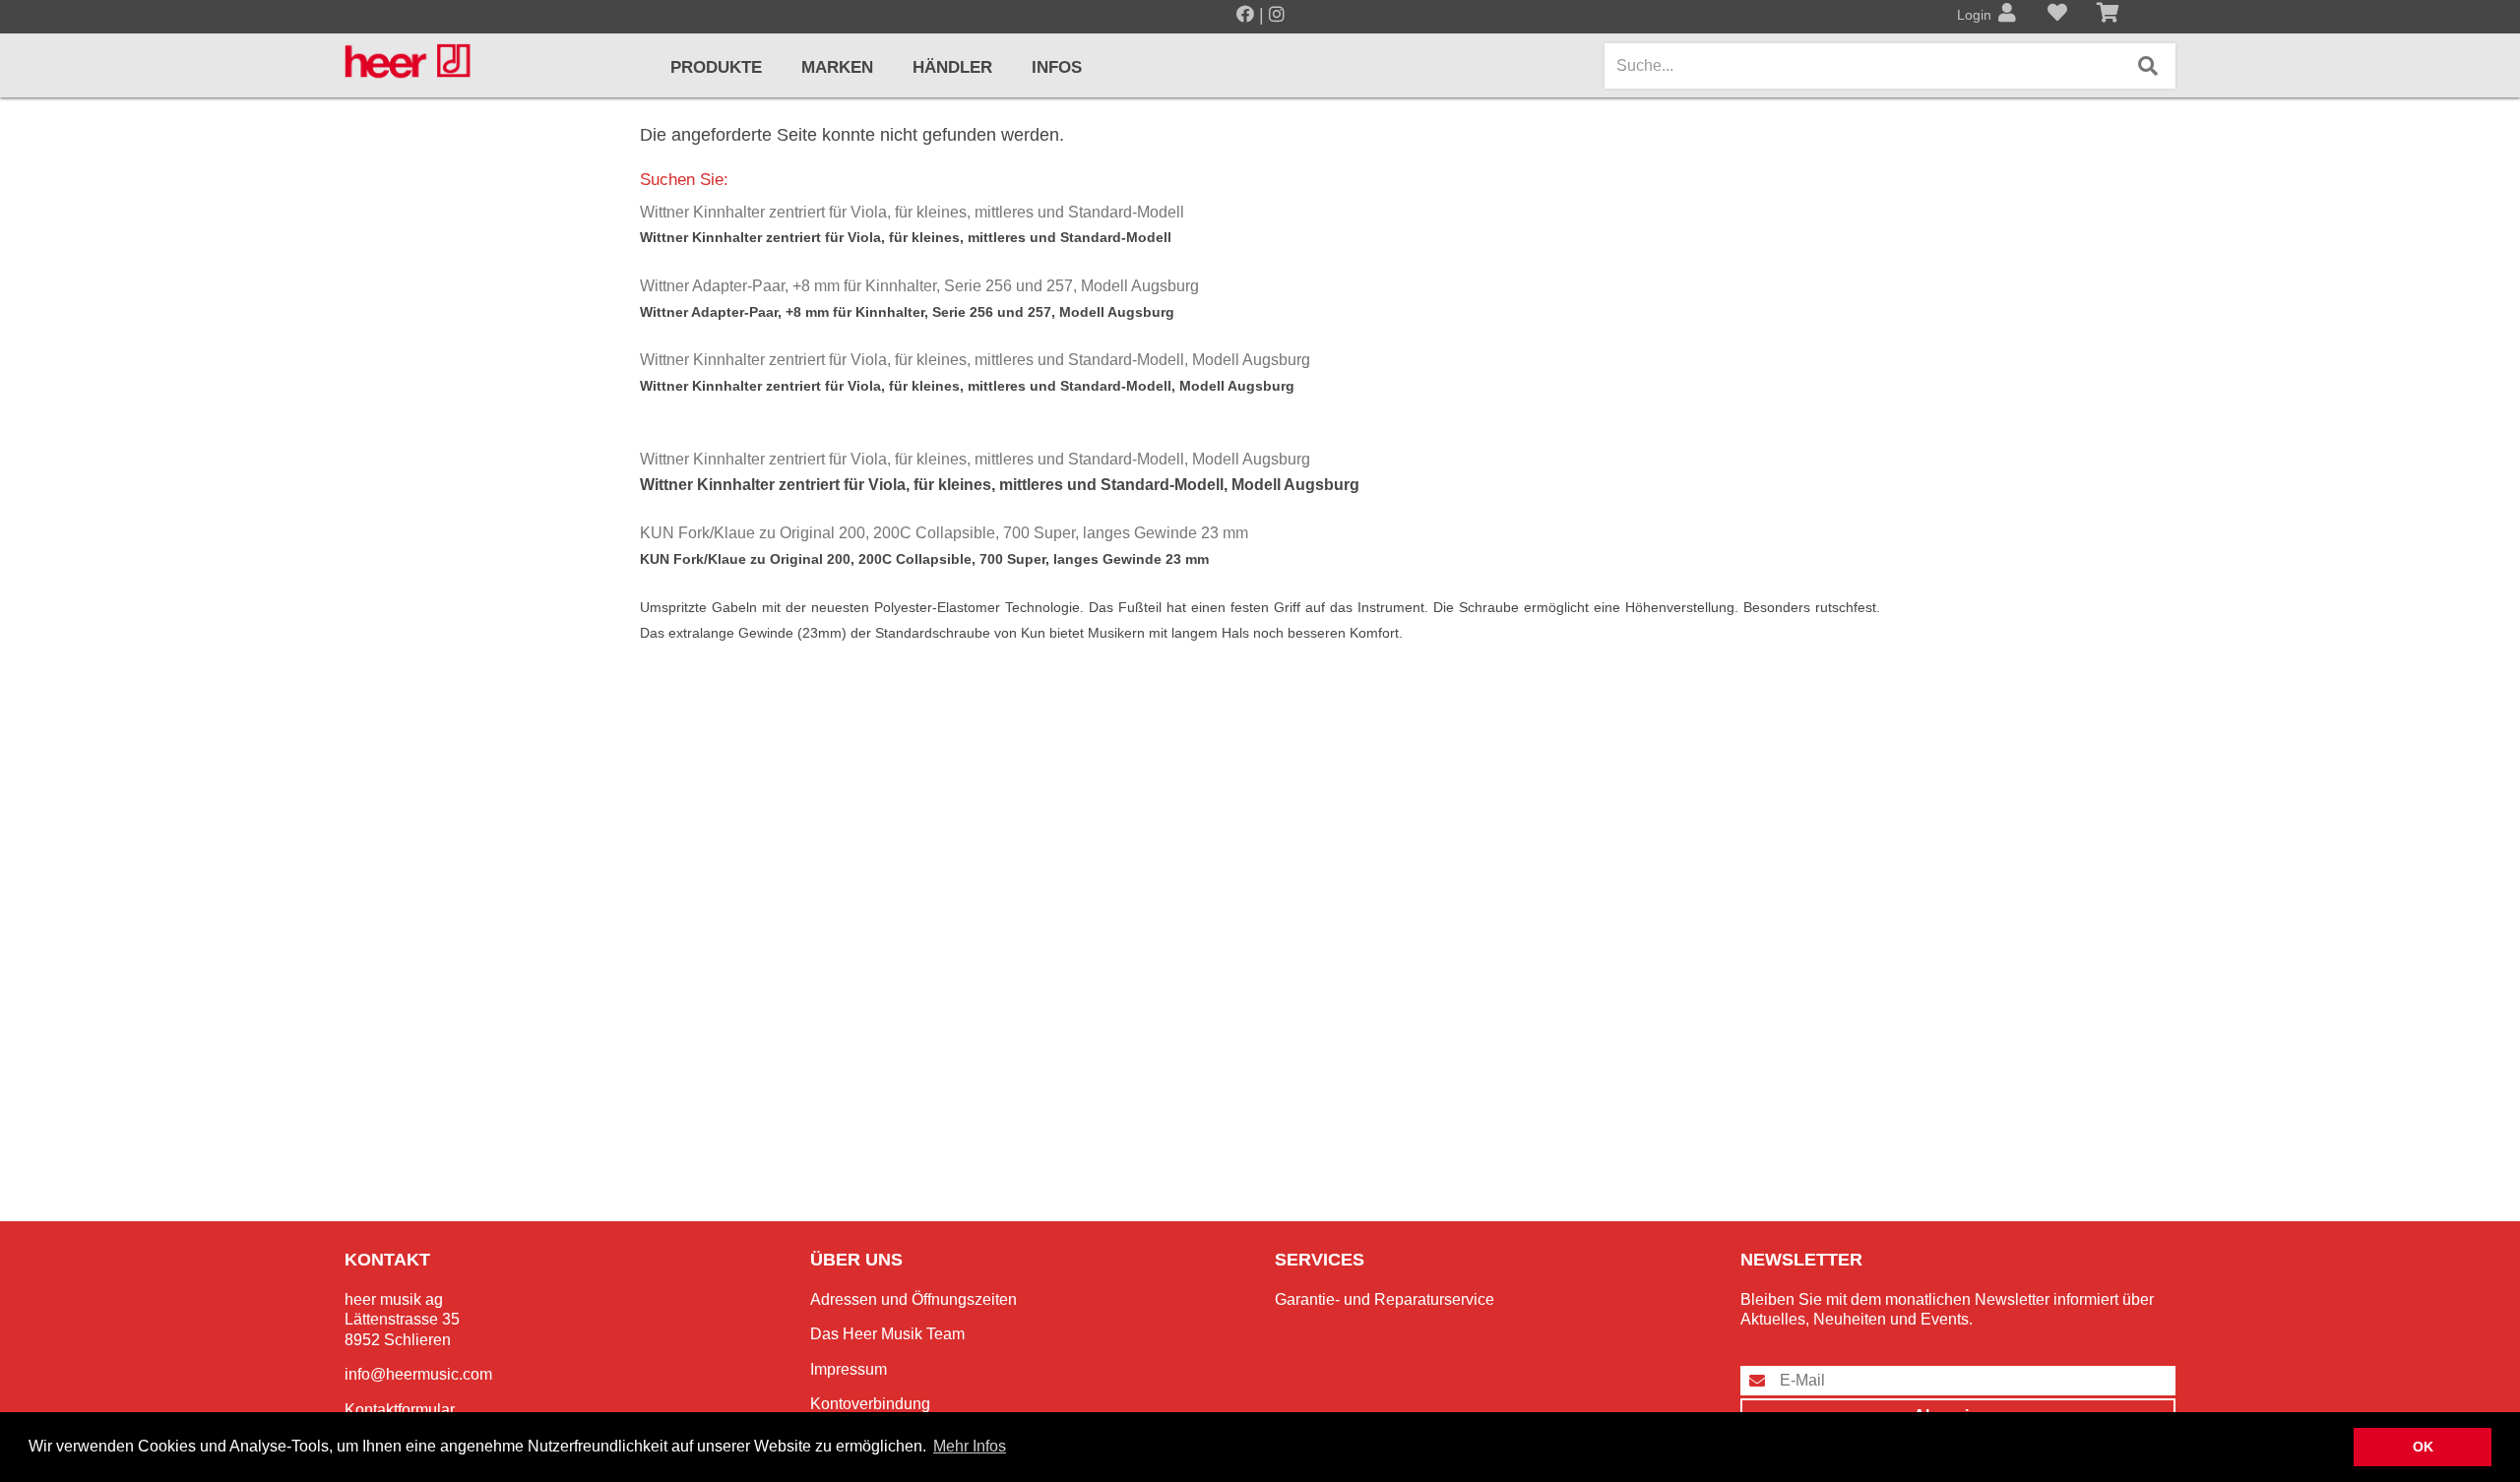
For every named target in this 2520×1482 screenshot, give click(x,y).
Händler (952, 67)
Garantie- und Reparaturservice (1385, 1299)
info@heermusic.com (418, 1374)
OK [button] (2423, 1447)
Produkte (716, 67)
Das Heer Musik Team (887, 1334)
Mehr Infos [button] (970, 1446)
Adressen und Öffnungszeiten (913, 1299)
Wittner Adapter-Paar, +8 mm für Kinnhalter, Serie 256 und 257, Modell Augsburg (919, 286)
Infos (1057, 67)
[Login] (2007, 15)
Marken (837, 67)
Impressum (849, 1369)
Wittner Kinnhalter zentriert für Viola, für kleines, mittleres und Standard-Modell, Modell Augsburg (975, 360)
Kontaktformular (400, 1410)
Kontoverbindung (870, 1404)
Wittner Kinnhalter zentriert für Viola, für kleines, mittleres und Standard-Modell (912, 212)
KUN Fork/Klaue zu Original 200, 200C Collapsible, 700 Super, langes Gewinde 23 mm (944, 533)
